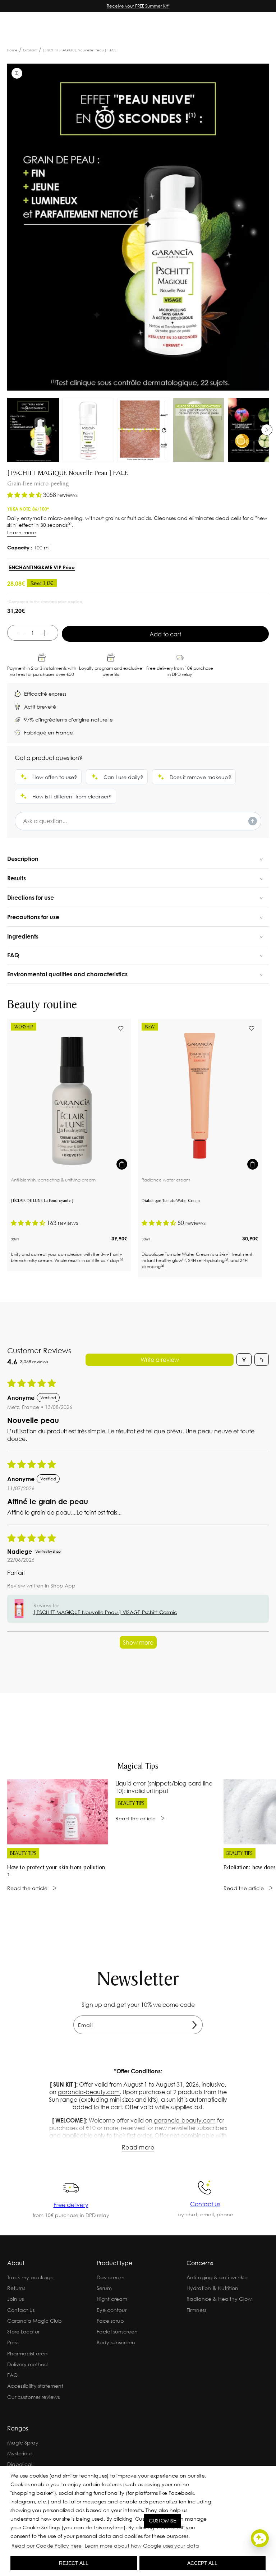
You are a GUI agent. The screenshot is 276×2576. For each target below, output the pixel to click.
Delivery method (27, 2364)
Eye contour (112, 2310)
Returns (16, 2288)
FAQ (12, 2375)
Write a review (160, 1360)
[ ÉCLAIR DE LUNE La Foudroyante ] (42, 1201)
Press (13, 2342)
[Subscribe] (194, 2025)
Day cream (111, 2277)
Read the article (27, 1888)
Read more (138, 2147)
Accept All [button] (202, 2563)
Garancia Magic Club (34, 2321)
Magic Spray (23, 2443)
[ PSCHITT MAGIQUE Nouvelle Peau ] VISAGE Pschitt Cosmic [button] (105, 1612)
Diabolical (20, 2464)
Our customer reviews (33, 2397)
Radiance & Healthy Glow (219, 2299)
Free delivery (71, 2205)
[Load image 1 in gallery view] (33, 430)
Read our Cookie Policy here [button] (47, 2546)
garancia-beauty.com (89, 2092)
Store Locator (23, 2331)
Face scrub (110, 2321)
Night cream (112, 2299)
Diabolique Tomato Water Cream (171, 1201)
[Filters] (244, 1360)
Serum (104, 2288)
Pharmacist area (27, 2353)
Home (12, 50)
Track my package (30, 2277)
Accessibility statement (35, 2386)
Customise (162, 2521)
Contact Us (21, 2310)
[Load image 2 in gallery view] (88, 430)
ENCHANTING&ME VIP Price (42, 567)
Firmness (196, 2310)
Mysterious (20, 2453)
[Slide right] (267, 430)
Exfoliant (30, 50)
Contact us (205, 2204)
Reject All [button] (74, 2563)
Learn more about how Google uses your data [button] (142, 2546)
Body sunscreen (116, 2342)
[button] (203, 2547)
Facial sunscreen (117, 2331)
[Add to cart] (122, 1164)
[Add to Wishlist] (121, 1028)
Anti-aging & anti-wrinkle (217, 2277)
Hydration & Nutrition (212, 2288)
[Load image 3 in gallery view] (143, 430)
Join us (15, 2299)
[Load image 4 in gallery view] (199, 430)
